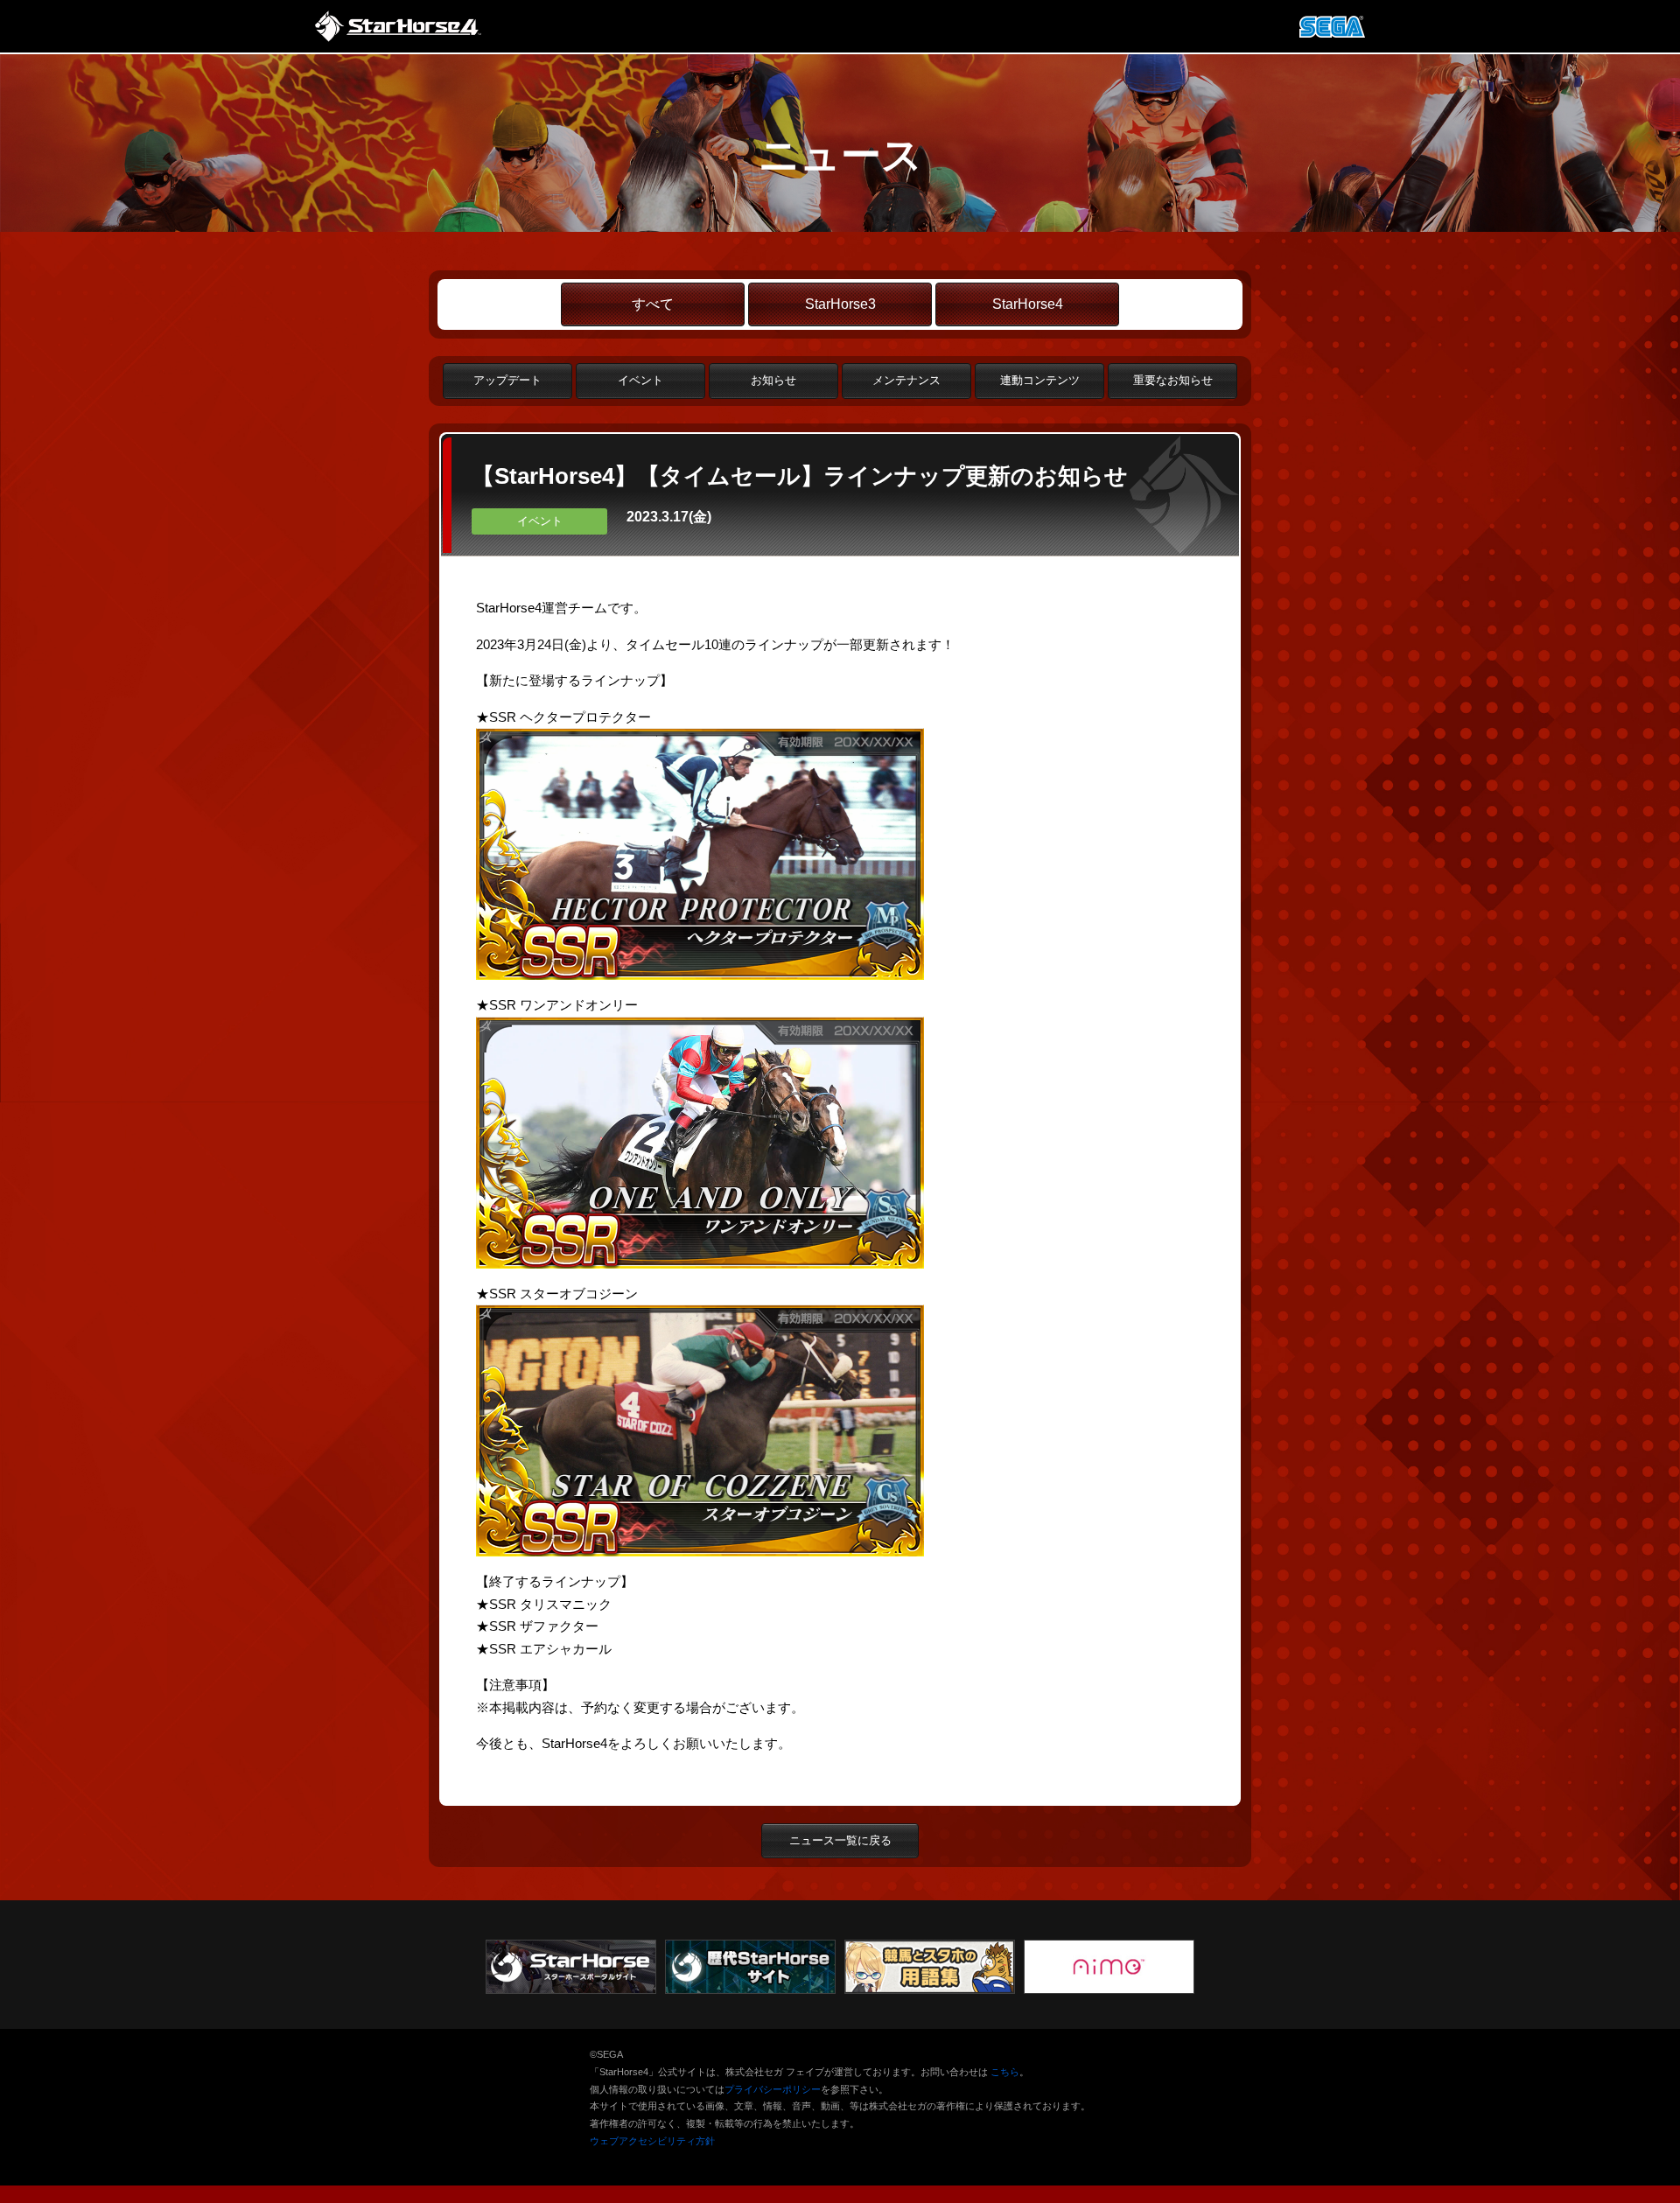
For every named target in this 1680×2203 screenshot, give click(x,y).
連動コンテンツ (1040, 380)
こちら (1005, 2072)
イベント (640, 380)
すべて (653, 304)
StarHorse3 (840, 304)
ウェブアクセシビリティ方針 (652, 2141)
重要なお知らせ (1173, 380)
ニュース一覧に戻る (840, 1840)
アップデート (507, 380)
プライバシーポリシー (773, 2089)
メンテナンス (906, 380)
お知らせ (773, 380)
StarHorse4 (1028, 304)
